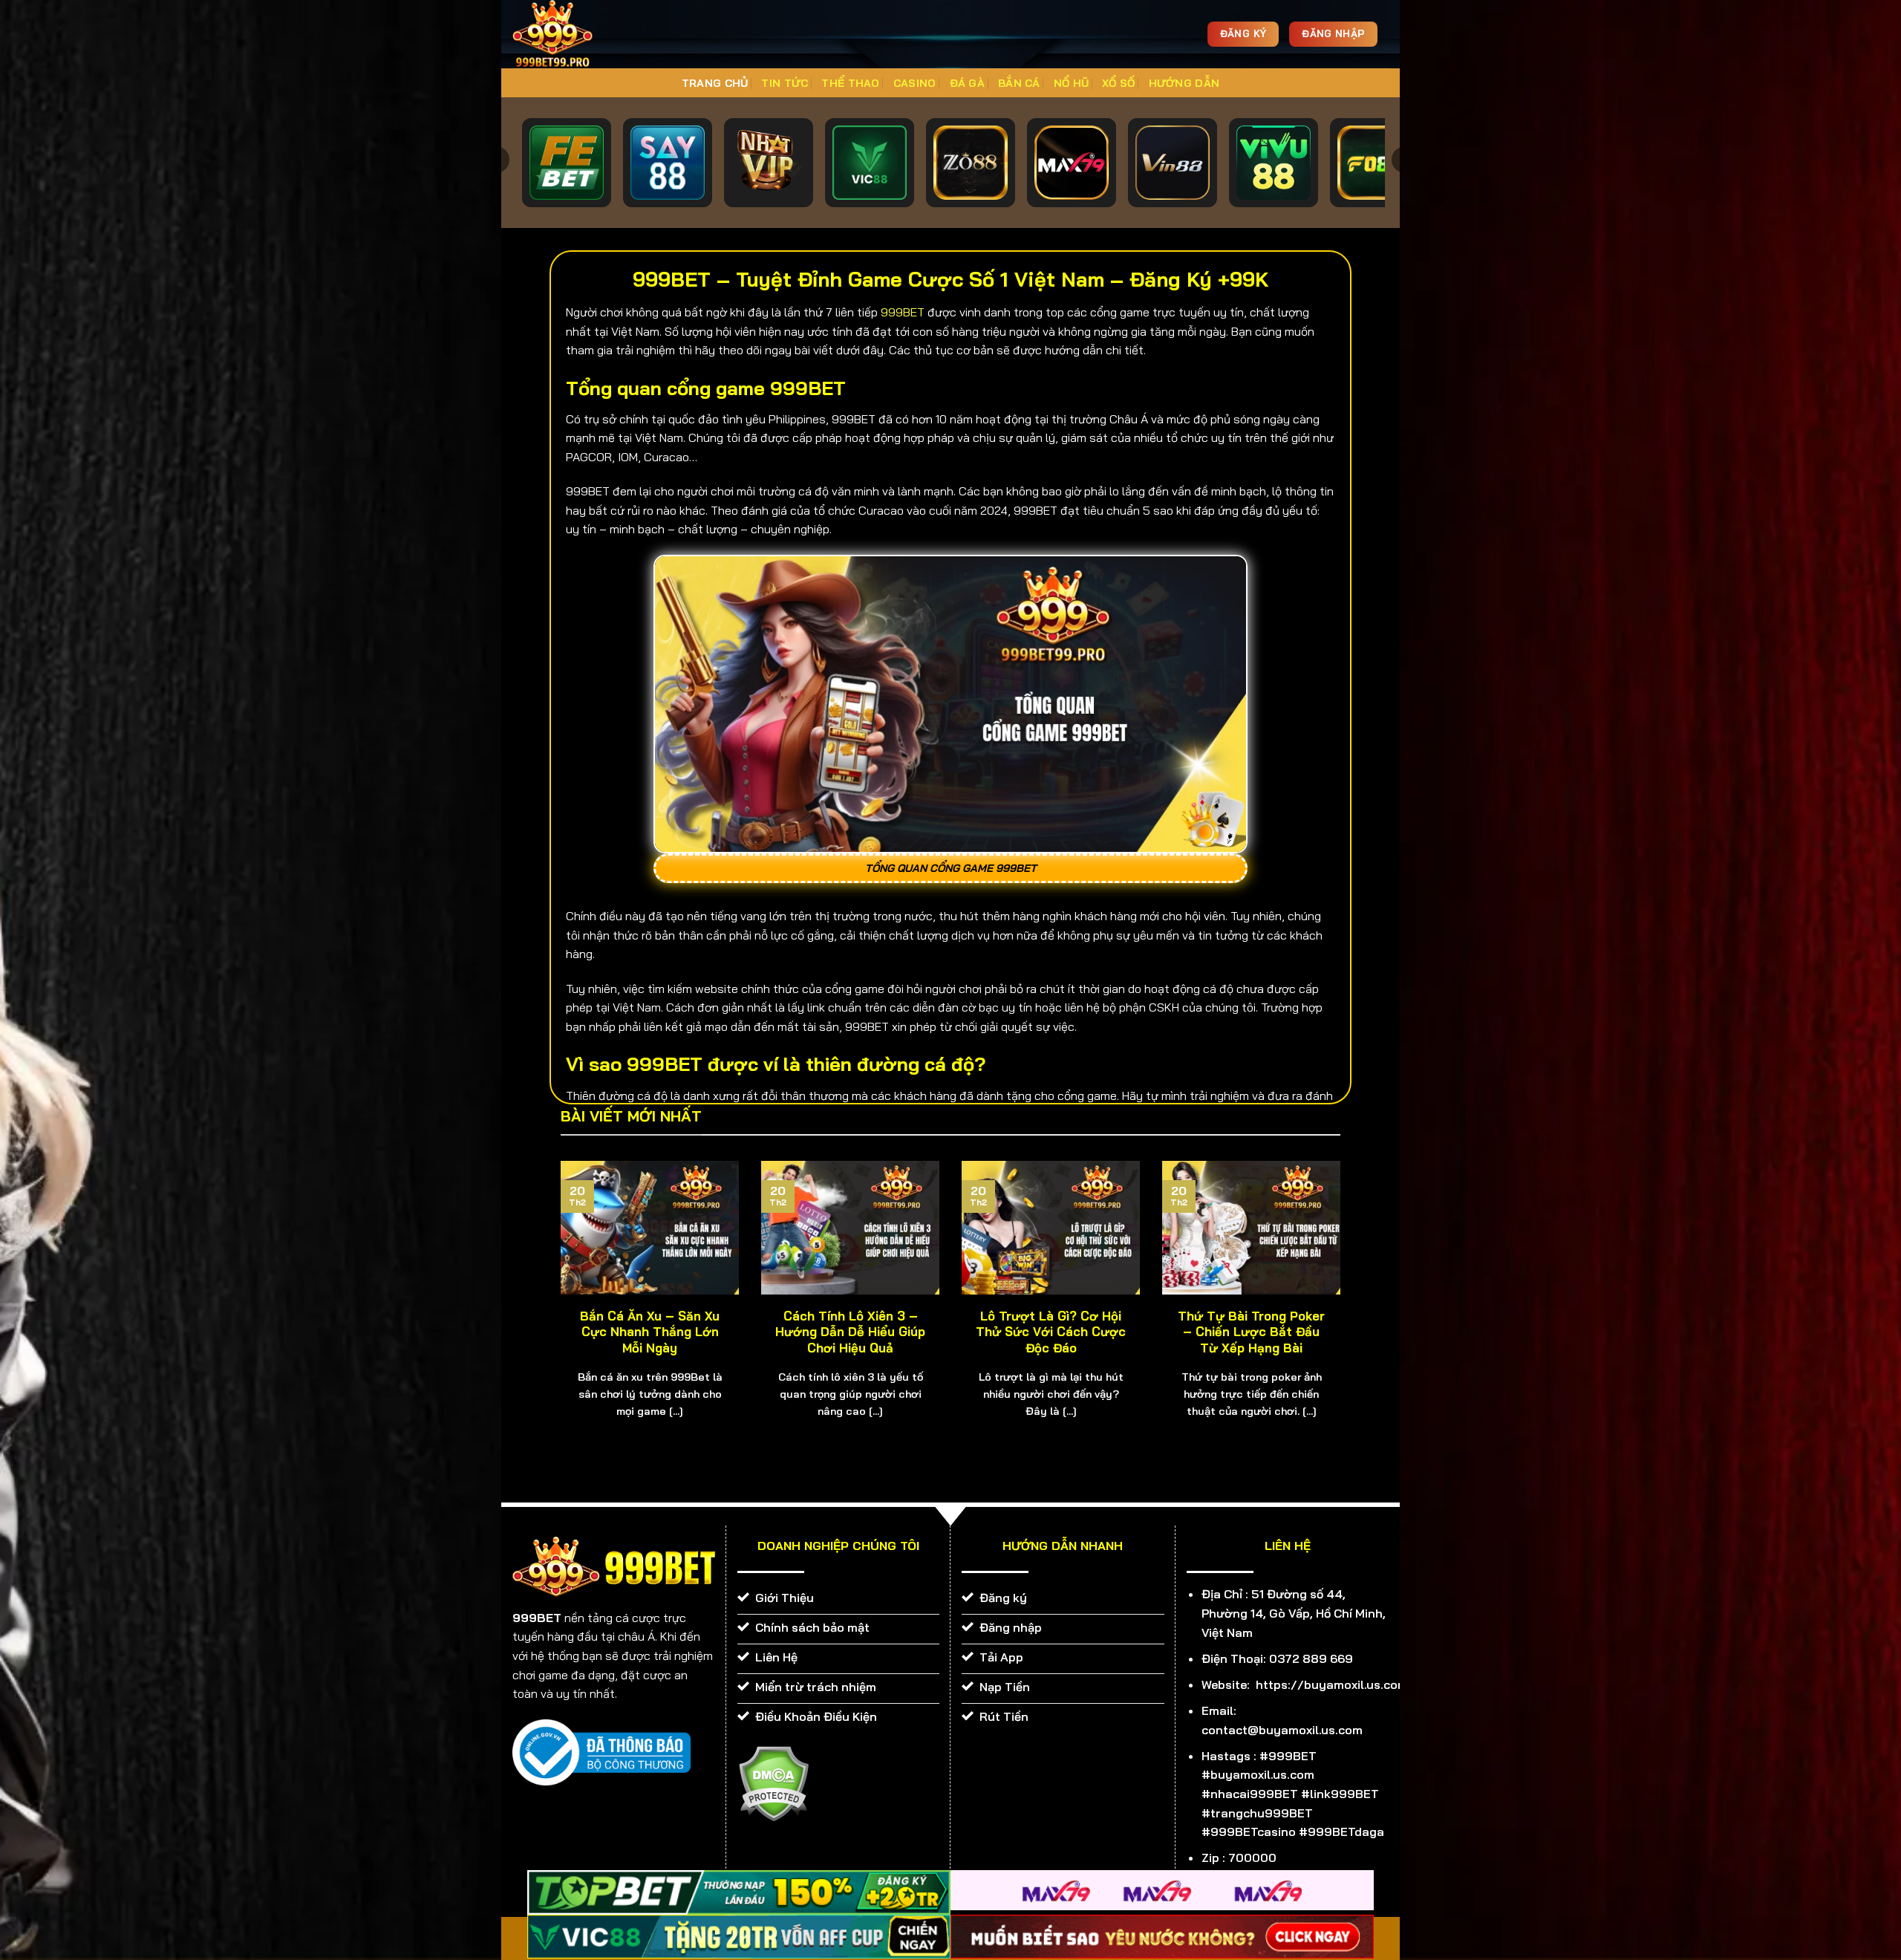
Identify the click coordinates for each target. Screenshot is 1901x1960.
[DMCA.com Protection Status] (773, 1782)
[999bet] (575, 34)
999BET (903, 312)
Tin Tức (785, 83)
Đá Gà (967, 83)
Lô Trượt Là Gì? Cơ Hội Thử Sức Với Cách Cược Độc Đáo (1051, 1332)
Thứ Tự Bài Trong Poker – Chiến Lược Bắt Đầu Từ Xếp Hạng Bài (1251, 1332)
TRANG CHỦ (715, 83)
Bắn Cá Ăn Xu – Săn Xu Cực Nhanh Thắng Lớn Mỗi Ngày (650, 1332)
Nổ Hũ (1071, 83)
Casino (915, 83)
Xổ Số (1118, 83)
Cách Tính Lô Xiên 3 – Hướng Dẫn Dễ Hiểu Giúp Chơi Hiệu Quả (850, 1332)
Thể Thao (850, 83)
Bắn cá (1019, 83)
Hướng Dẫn (1184, 83)
